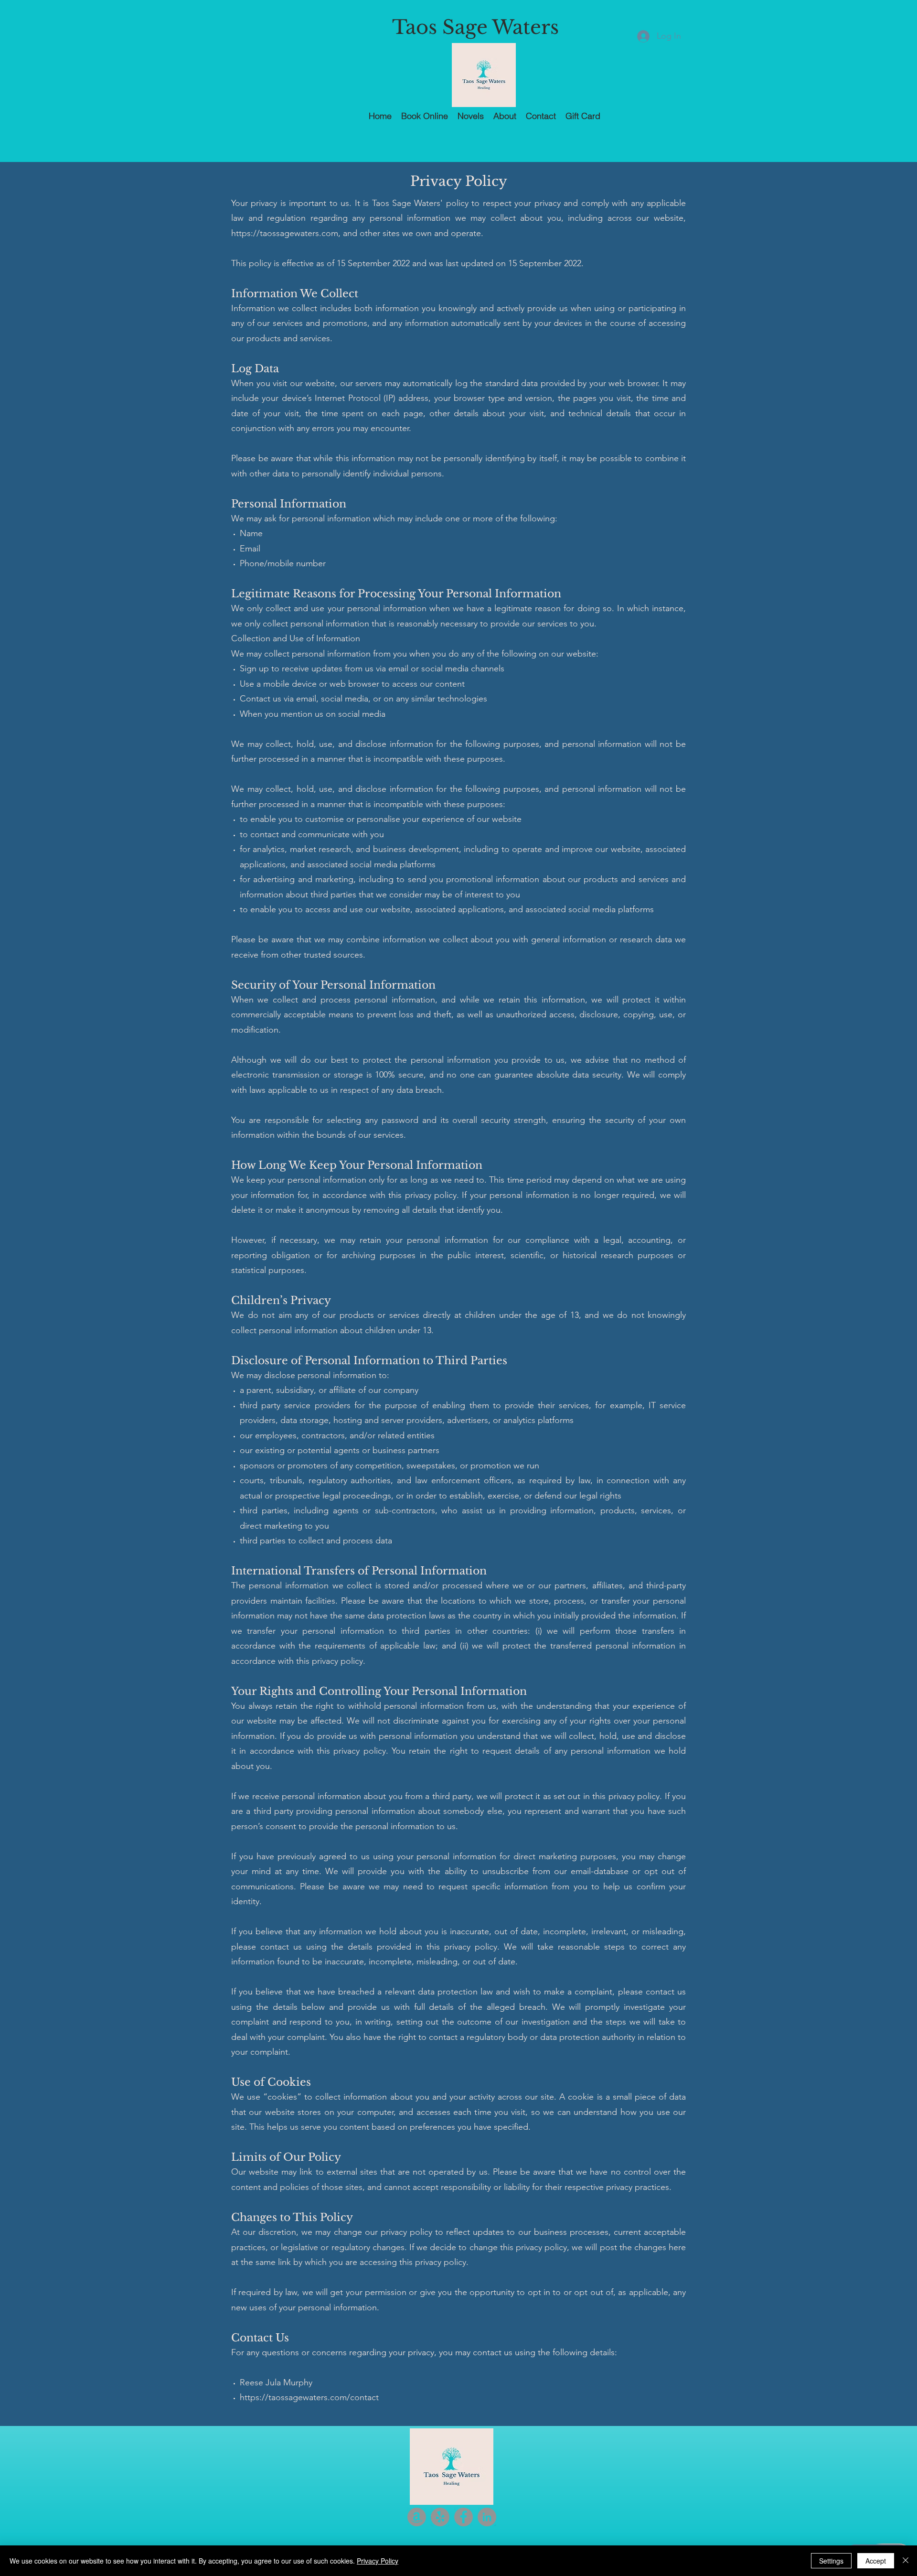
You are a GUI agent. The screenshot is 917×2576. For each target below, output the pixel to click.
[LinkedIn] (487, 2517)
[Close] (906, 2561)
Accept (876, 2561)
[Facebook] (464, 2517)
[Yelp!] (440, 2517)
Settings (831, 2561)
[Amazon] (417, 2517)
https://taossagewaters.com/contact (309, 2397)
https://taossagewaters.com (285, 233)
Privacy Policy (378, 2561)
